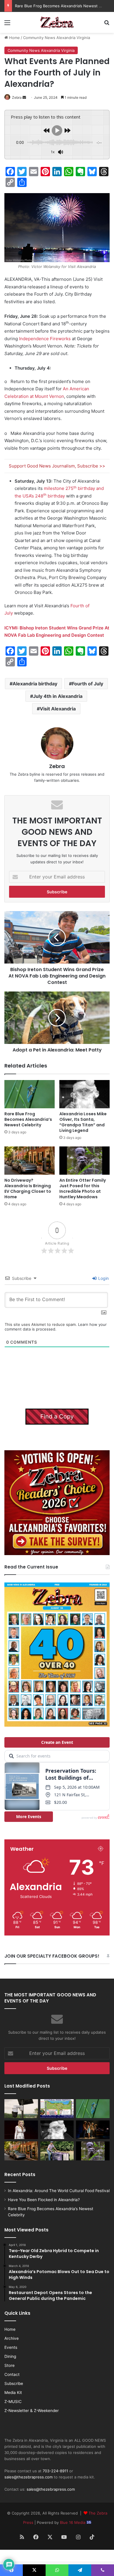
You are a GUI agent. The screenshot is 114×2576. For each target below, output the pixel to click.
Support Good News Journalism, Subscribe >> (57, 466)
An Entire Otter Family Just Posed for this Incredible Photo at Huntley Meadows (83, 1189)
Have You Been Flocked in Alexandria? (44, 2200)
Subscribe (14, 2383)
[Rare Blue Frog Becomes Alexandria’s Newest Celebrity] (30, 1094)
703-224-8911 (55, 2471)
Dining (10, 2356)
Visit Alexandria (58, 709)
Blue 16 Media (73, 2522)
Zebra (17, 97)
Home (14, 38)
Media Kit (13, 2392)
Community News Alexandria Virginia (57, 38)
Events (11, 2347)
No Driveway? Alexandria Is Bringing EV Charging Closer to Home (28, 1189)
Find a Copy (57, 1416)
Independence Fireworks (45, 339)
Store (9, 2365)
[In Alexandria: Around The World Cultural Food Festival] (57, 2109)
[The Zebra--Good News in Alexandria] (57, 22)
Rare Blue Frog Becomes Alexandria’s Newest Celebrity (28, 1119)
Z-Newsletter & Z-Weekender (32, 2411)
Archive (12, 2338)
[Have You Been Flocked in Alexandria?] (21, 2109)
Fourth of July (88, 684)
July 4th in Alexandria (58, 696)
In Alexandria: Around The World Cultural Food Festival (59, 2191)
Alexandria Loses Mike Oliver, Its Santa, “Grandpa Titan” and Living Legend (83, 1122)
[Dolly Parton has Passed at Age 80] (21, 2130)
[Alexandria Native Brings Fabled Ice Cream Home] (57, 2151)
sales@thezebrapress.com (28, 2477)
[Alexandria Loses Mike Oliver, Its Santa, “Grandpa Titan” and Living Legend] (84, 1094)
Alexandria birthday (35, 684)
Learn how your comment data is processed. (56, 1327)
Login (103, 1278)
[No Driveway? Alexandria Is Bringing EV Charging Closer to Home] (30, 1161)
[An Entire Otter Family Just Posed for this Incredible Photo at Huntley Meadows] (84, 1161)
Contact (12, 2374)
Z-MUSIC (13, 2402)
